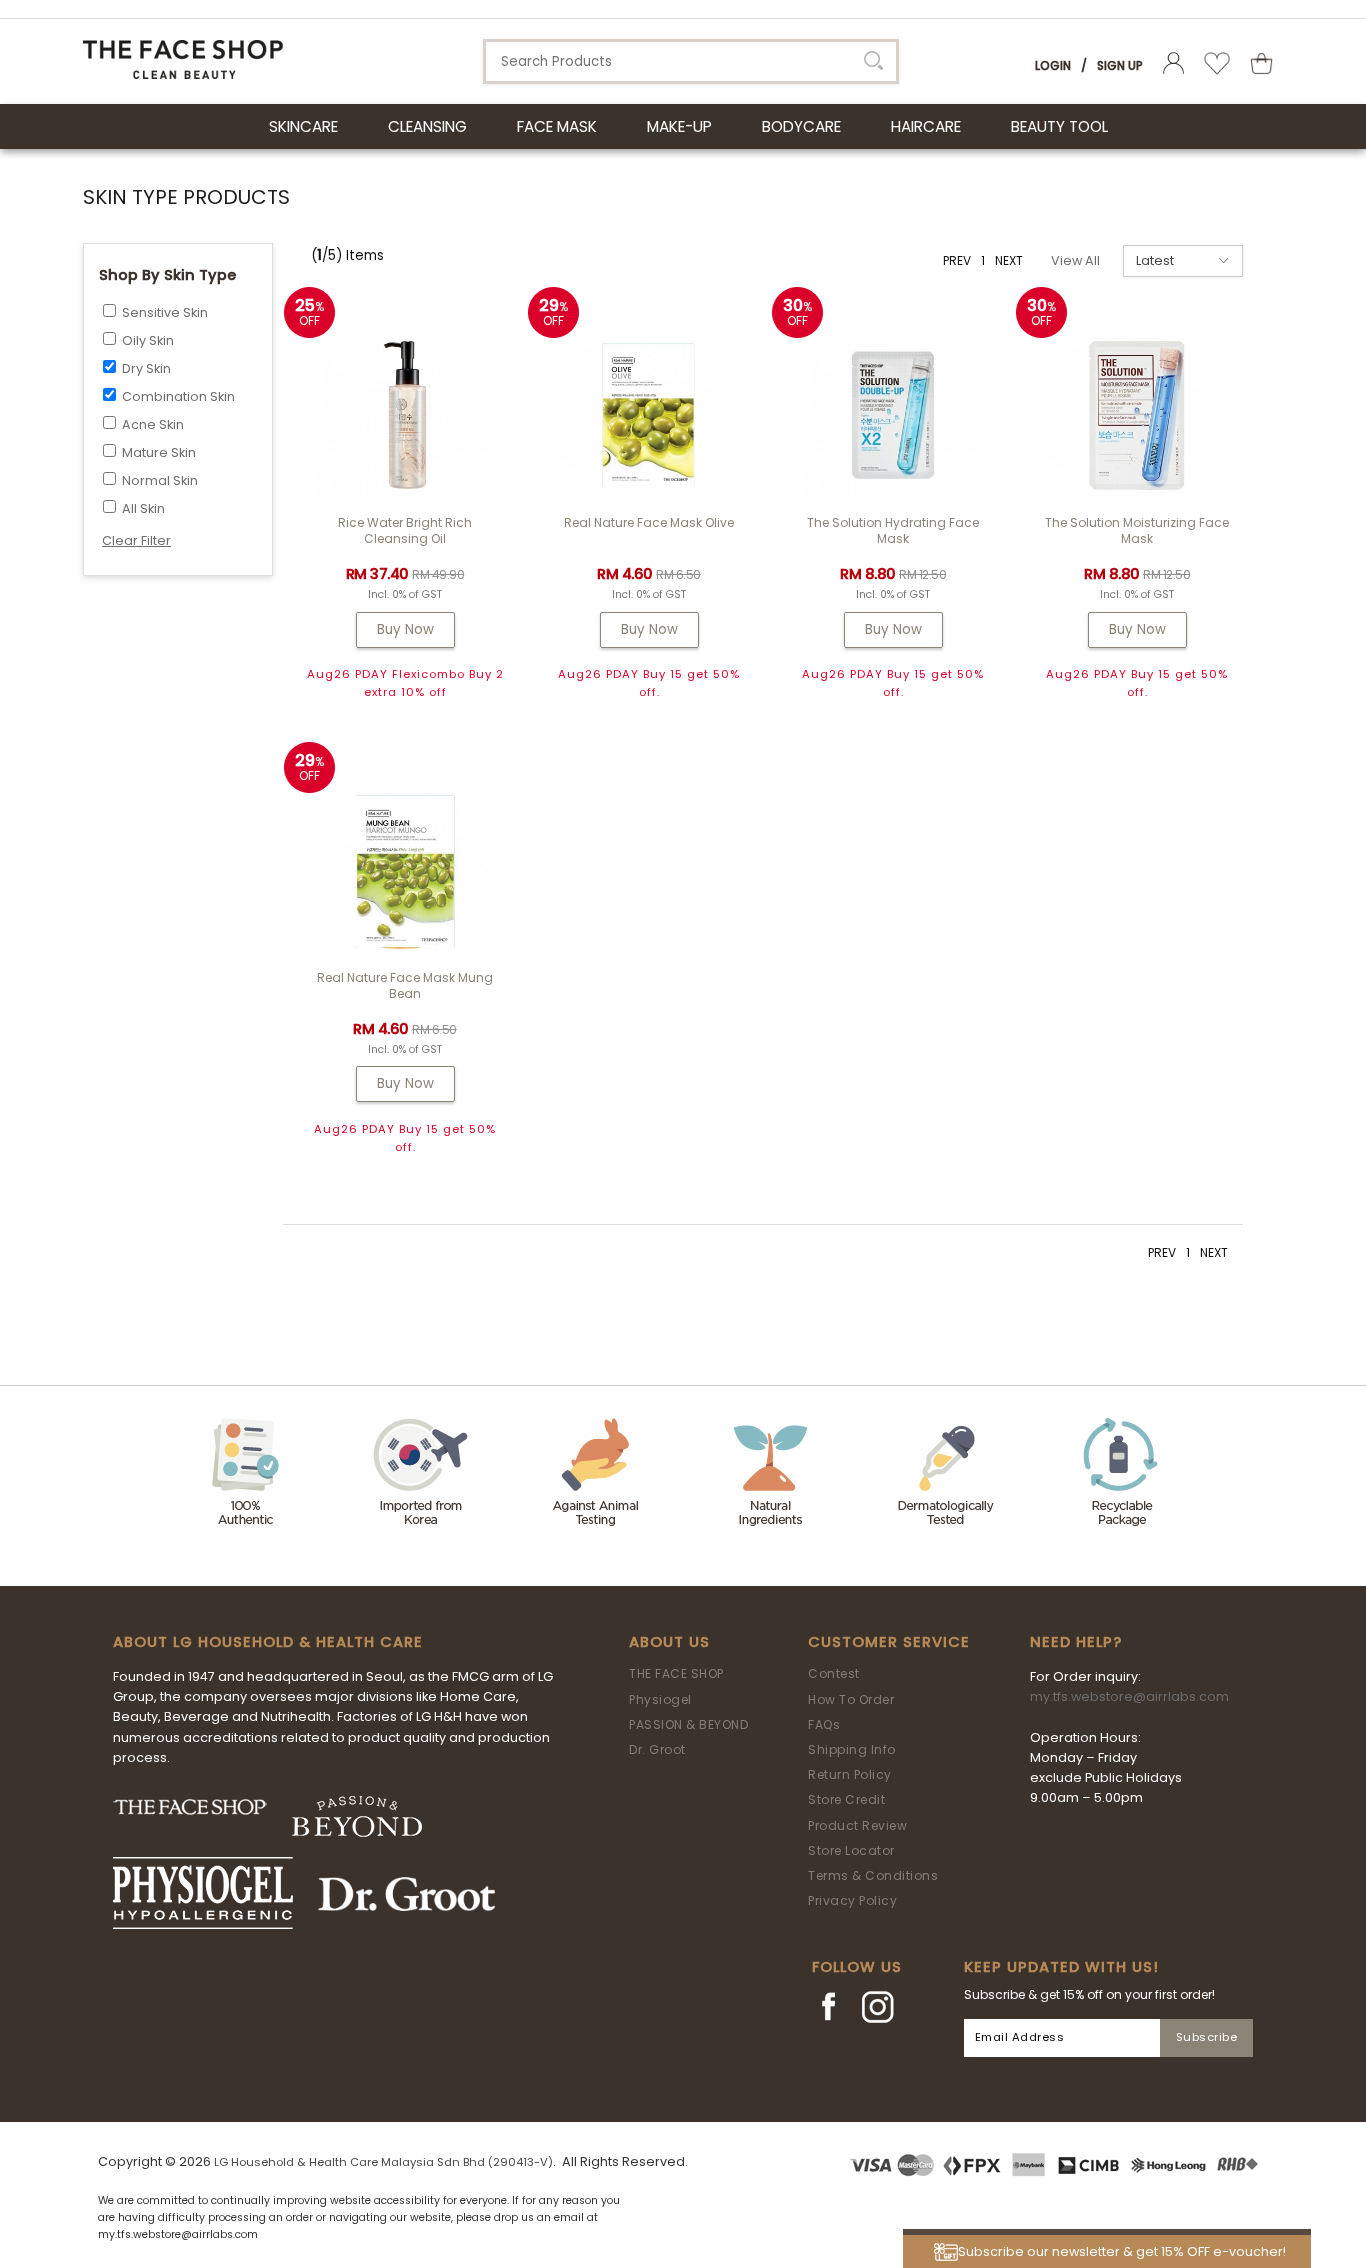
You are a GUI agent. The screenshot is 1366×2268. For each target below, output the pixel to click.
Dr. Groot (657, 1749)
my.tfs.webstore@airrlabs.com (1129, 1696)
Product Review (857, 1825)
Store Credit (846, 1799)
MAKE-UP (679, 126)
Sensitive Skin (165, 312)
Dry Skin (146, 368)
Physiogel (660, 1699)
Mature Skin (159, 452)
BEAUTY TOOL (1059, 126)
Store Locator (851, 1850)
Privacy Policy (852, 1900)
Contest (834, 1673)
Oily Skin (148, 340)
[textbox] (691, 61)
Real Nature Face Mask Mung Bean (405, 985)
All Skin (143, 508)
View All (1075, 260)
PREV (957, 260)
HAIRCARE (926, 126)
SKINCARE (303, 126)
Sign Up (1120, 65)
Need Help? (1076, 1642)
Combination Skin (178, 396)
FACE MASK (557, 126)
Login (1053, 65)
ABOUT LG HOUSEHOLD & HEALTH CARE (268, 1642)
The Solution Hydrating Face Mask (893, 530)
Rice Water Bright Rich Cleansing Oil (405, 530)
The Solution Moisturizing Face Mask (1137, 530)
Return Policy (850, 1774)
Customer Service (889, 1642)
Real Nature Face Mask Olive (649, 522)
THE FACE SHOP (676, 1673)
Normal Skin (160, 480)
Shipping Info (852, 1749)
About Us (669, 1642)
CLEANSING (427, 126)
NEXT (1009, 260)
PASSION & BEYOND (688, 1724)
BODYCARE (801, 126)
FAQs (824, 1724)
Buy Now (405, 629)
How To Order (851, 1699)
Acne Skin (153, 424)
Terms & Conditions (873, 1875)
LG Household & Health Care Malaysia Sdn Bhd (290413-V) (383, 2162)
